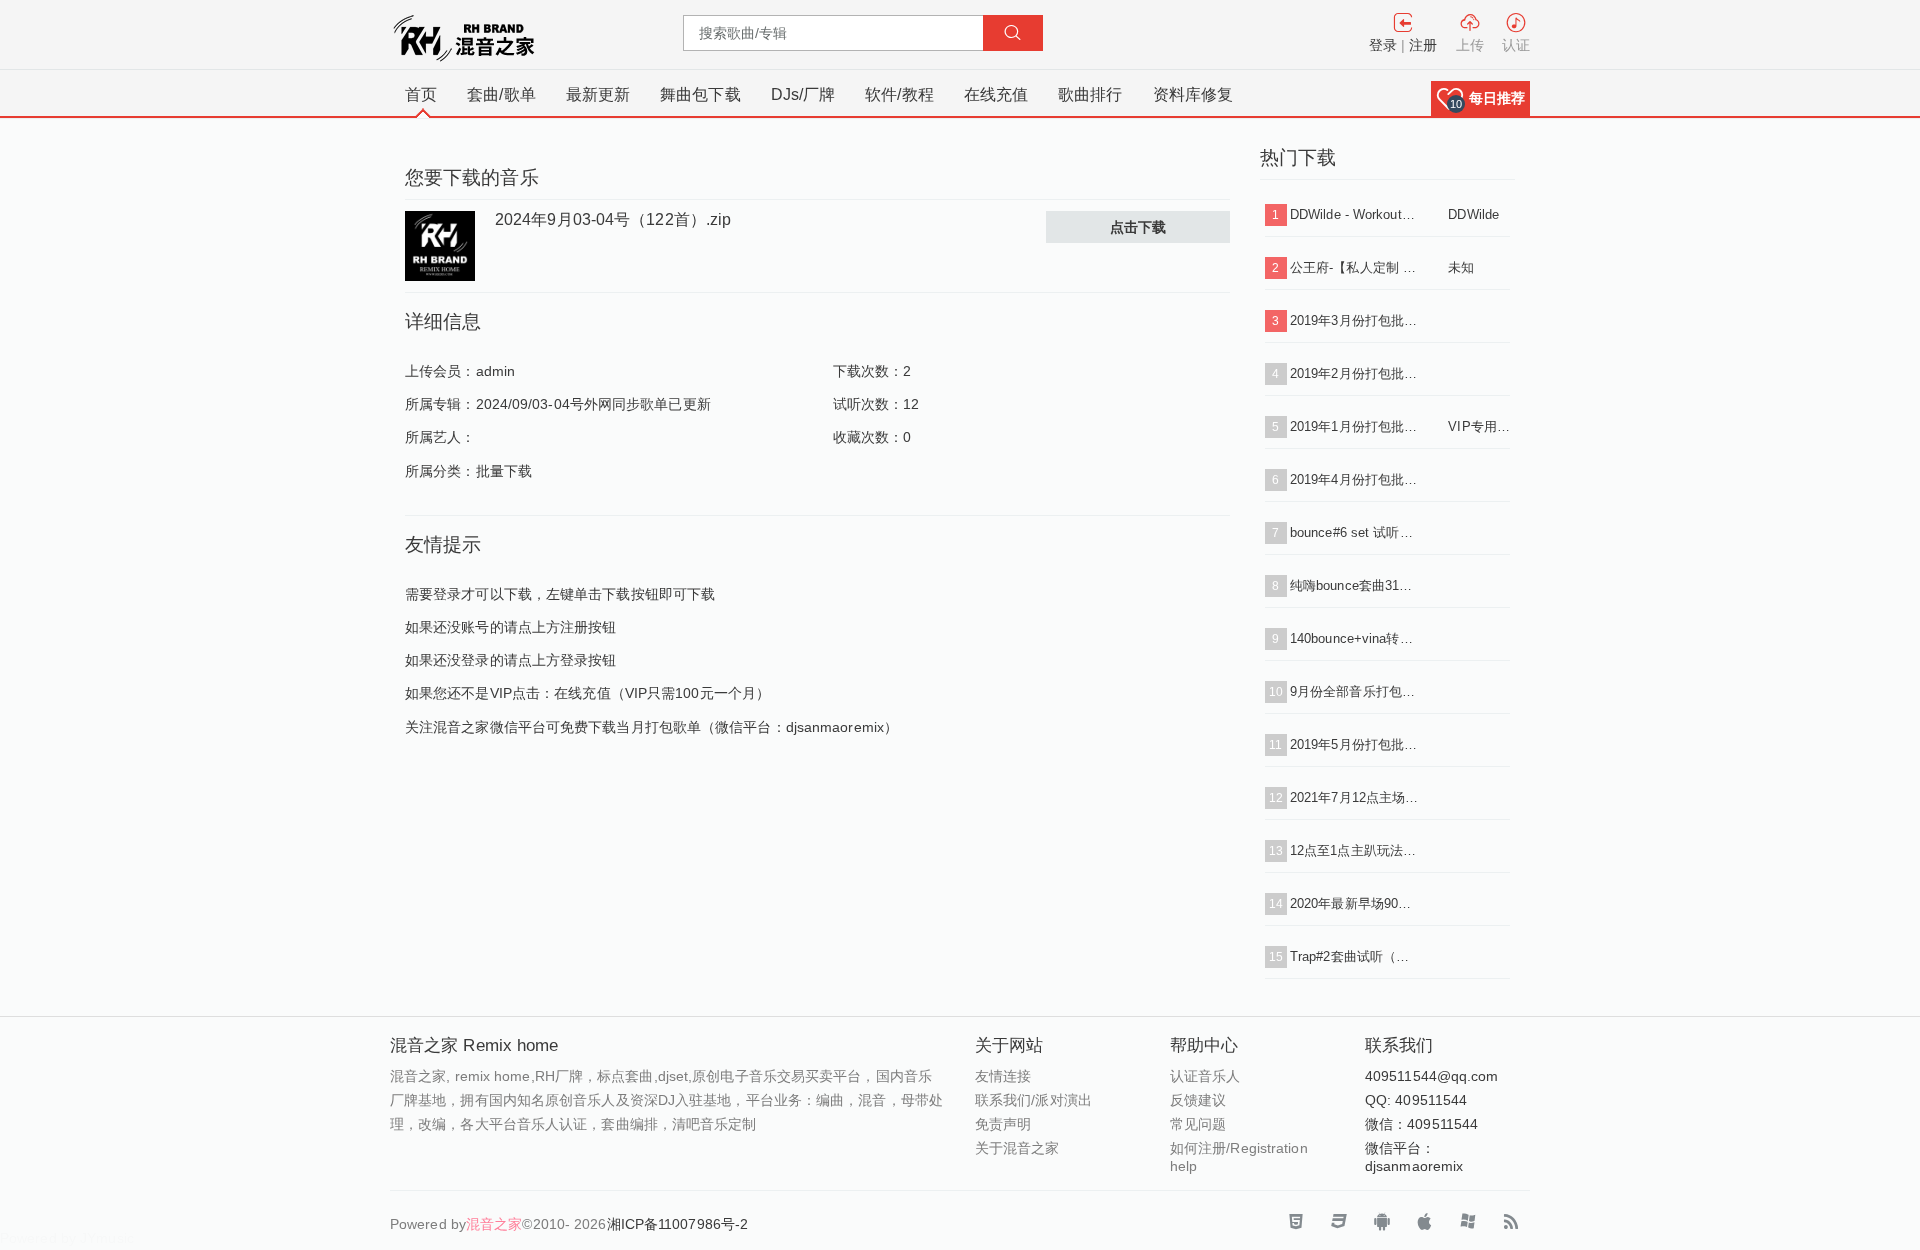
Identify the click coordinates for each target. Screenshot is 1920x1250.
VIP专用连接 (1479, 426)
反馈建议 (1198, 1100)
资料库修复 (1193, 94)
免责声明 (1003, 1124)
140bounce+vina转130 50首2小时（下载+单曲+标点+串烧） (1354, 638)
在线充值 (996, 94)
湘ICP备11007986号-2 (678, 1224)
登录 (1383, 45)
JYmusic (107, 1238)
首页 (421, 94)
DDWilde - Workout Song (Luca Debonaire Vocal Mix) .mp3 (1354, 214)
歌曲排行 (1090, 94)
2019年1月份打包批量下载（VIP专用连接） (1354, 426)
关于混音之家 (1017, 1148)
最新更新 (598, 94)
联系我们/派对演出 (1033, 1100)
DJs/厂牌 (803, 94)
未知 (1461, 267)
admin (496, 371)
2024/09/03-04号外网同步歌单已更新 (593, 404)
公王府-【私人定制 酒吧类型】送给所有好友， (1354, 267)
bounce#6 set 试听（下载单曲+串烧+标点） (1354, 532)
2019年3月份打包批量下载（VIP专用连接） (1354, 320)
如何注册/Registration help (1239, 1157)
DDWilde (1473, 214)
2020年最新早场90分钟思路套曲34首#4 (1354, 903)
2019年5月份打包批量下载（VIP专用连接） (1354, 744)
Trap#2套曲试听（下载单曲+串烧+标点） (1354, 956)
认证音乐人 (1205, 1076)
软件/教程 (899, 94)
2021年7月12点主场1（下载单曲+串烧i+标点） (1354, 797)
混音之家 (494, 1224)
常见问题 (1198, 1124)
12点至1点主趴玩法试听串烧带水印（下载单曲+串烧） (1354, 850)
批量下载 (504, 471)
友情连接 (1003, 1076)
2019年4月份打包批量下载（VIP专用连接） (1354, 479)
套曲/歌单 (501, 94)
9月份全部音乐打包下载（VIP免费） (1354, 691)
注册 (1423, 45)
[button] (1480, 98)
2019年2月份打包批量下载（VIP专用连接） (1354, 373)
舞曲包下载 (700, 94)
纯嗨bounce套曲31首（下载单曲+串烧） (1354, 585)
